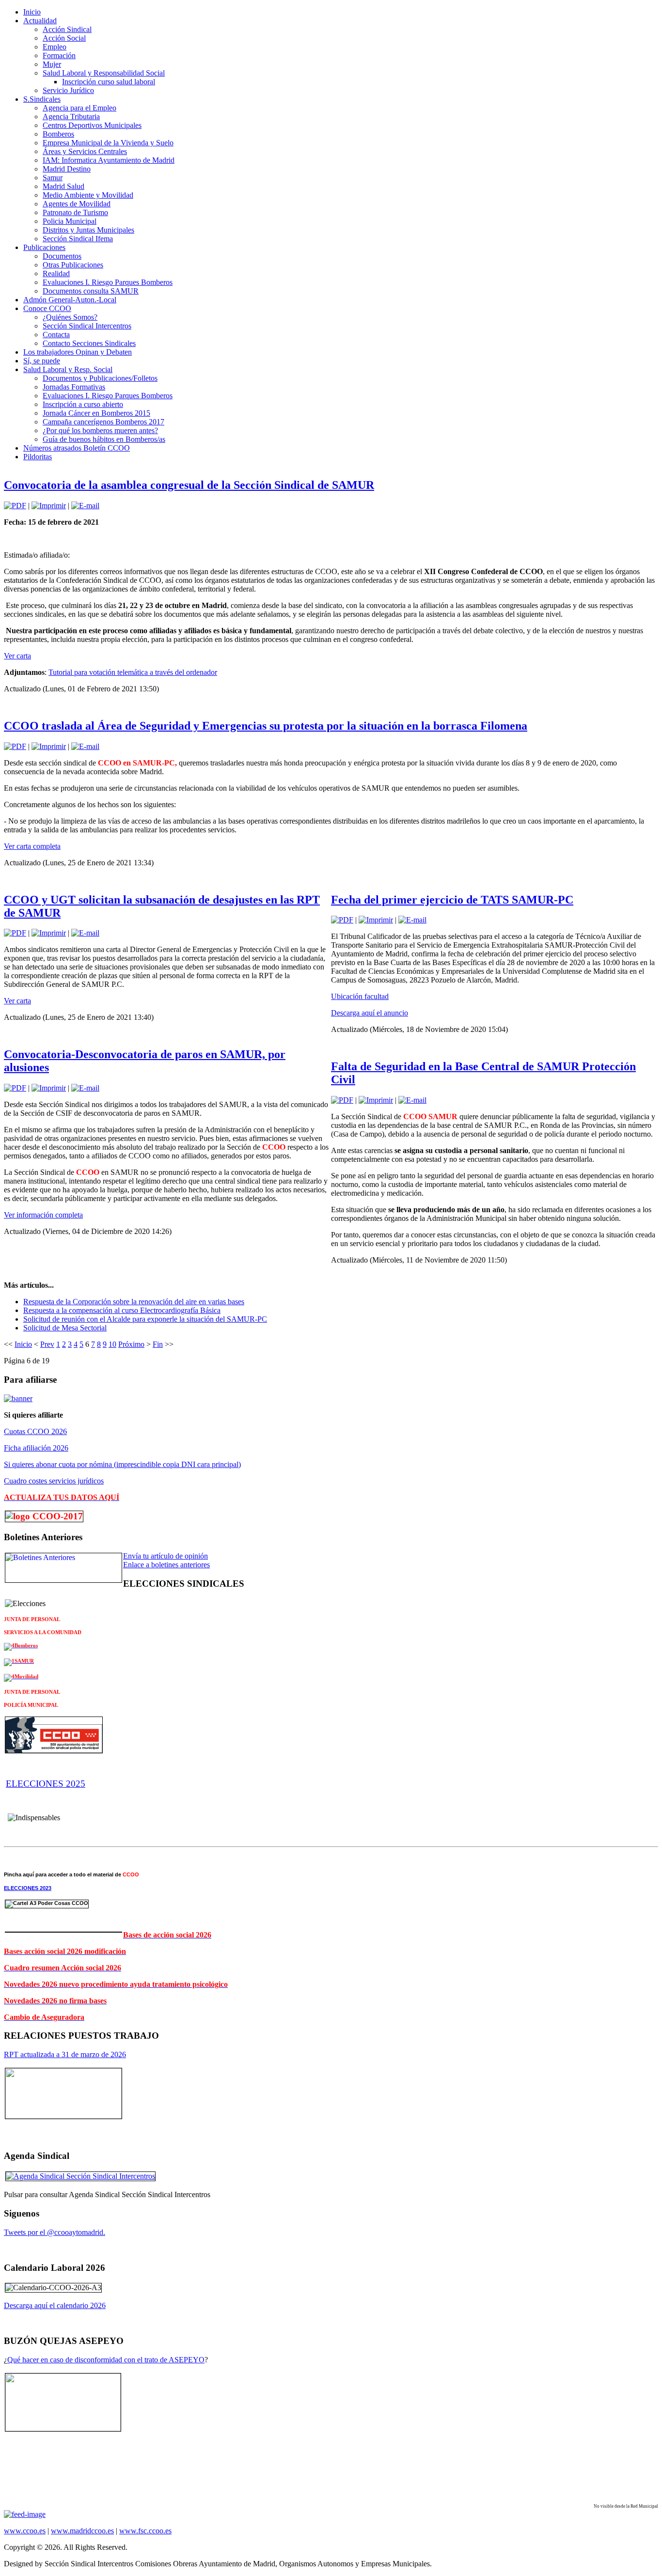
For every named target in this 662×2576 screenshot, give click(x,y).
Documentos (62, 256)
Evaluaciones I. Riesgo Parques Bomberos (108, 282)
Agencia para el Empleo (79, 108)
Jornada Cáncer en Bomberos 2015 (96, 413)
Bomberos (58, 134)
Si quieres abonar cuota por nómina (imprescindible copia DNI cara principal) (122, 1464)
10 (112, 1344)
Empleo (55, 47)
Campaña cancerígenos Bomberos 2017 (103, 422)
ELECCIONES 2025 (46, 1784)
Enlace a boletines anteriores (166, 1565)
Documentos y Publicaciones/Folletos (100, 378)
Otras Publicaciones (73, 265)
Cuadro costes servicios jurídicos (54, 1481)
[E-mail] (85, 506)
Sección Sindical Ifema (78, 239)
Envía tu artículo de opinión (165, 1556)
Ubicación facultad (360, 996)
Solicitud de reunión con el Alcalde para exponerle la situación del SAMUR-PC (145, 1319)
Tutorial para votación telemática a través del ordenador (133, 672)
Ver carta (17, 656)
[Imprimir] (49, 506)
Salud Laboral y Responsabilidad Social (104, 73)
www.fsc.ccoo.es (145, 2531)
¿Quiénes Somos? (70, 317)
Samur (53, 178)
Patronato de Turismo (75, 212)
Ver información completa (43, 1215)
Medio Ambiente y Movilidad (88, 195)
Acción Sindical (67, 29)
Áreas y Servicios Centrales (85, 151)
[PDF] (15, 506)
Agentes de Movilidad (77, 204)
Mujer (52, 64)
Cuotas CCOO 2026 (35, 1431)
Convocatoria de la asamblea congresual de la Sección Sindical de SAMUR (189, 485)
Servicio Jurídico (68, 90)
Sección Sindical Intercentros (87, 326)
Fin (158, 1344)
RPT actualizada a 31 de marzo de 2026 (65, 2054)
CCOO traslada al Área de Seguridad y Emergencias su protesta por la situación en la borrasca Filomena (266, 726)
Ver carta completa (32, 846)
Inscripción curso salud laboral (109, 82)
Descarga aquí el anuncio (370, 1013)
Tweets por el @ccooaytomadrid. (55, 2232)
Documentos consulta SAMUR (91, 291)
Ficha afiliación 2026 (36, 1448)
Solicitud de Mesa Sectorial (65, 1328)
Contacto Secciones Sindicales (89, 343)
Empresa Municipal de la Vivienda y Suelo (108, 143)
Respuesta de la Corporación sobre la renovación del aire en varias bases (134, 1302)
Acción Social (64, 38)
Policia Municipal (70, 221)
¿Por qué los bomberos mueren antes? (100, 430)
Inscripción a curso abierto (83, 404)
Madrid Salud (63, 186)
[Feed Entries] (25, 2514)
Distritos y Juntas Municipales (88, 230)
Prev (47, 1344)
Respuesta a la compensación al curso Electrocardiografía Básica (122, 1310)
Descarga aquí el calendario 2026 (55, 2305)
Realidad (56, 273)
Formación (59, 55)
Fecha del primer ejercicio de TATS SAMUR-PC (452, 900)
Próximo (131, 1344)
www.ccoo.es (25, 2531)
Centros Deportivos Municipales (92, 125)
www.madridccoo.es (82, 2531)
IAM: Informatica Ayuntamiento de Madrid (109, 160)
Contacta (56, 335)
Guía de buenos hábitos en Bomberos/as (104, 439)
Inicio (23, 1344)
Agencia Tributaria (71, 117)
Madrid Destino (67, 169)
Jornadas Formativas (74, 387)
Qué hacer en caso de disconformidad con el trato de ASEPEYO (106, 2360)
